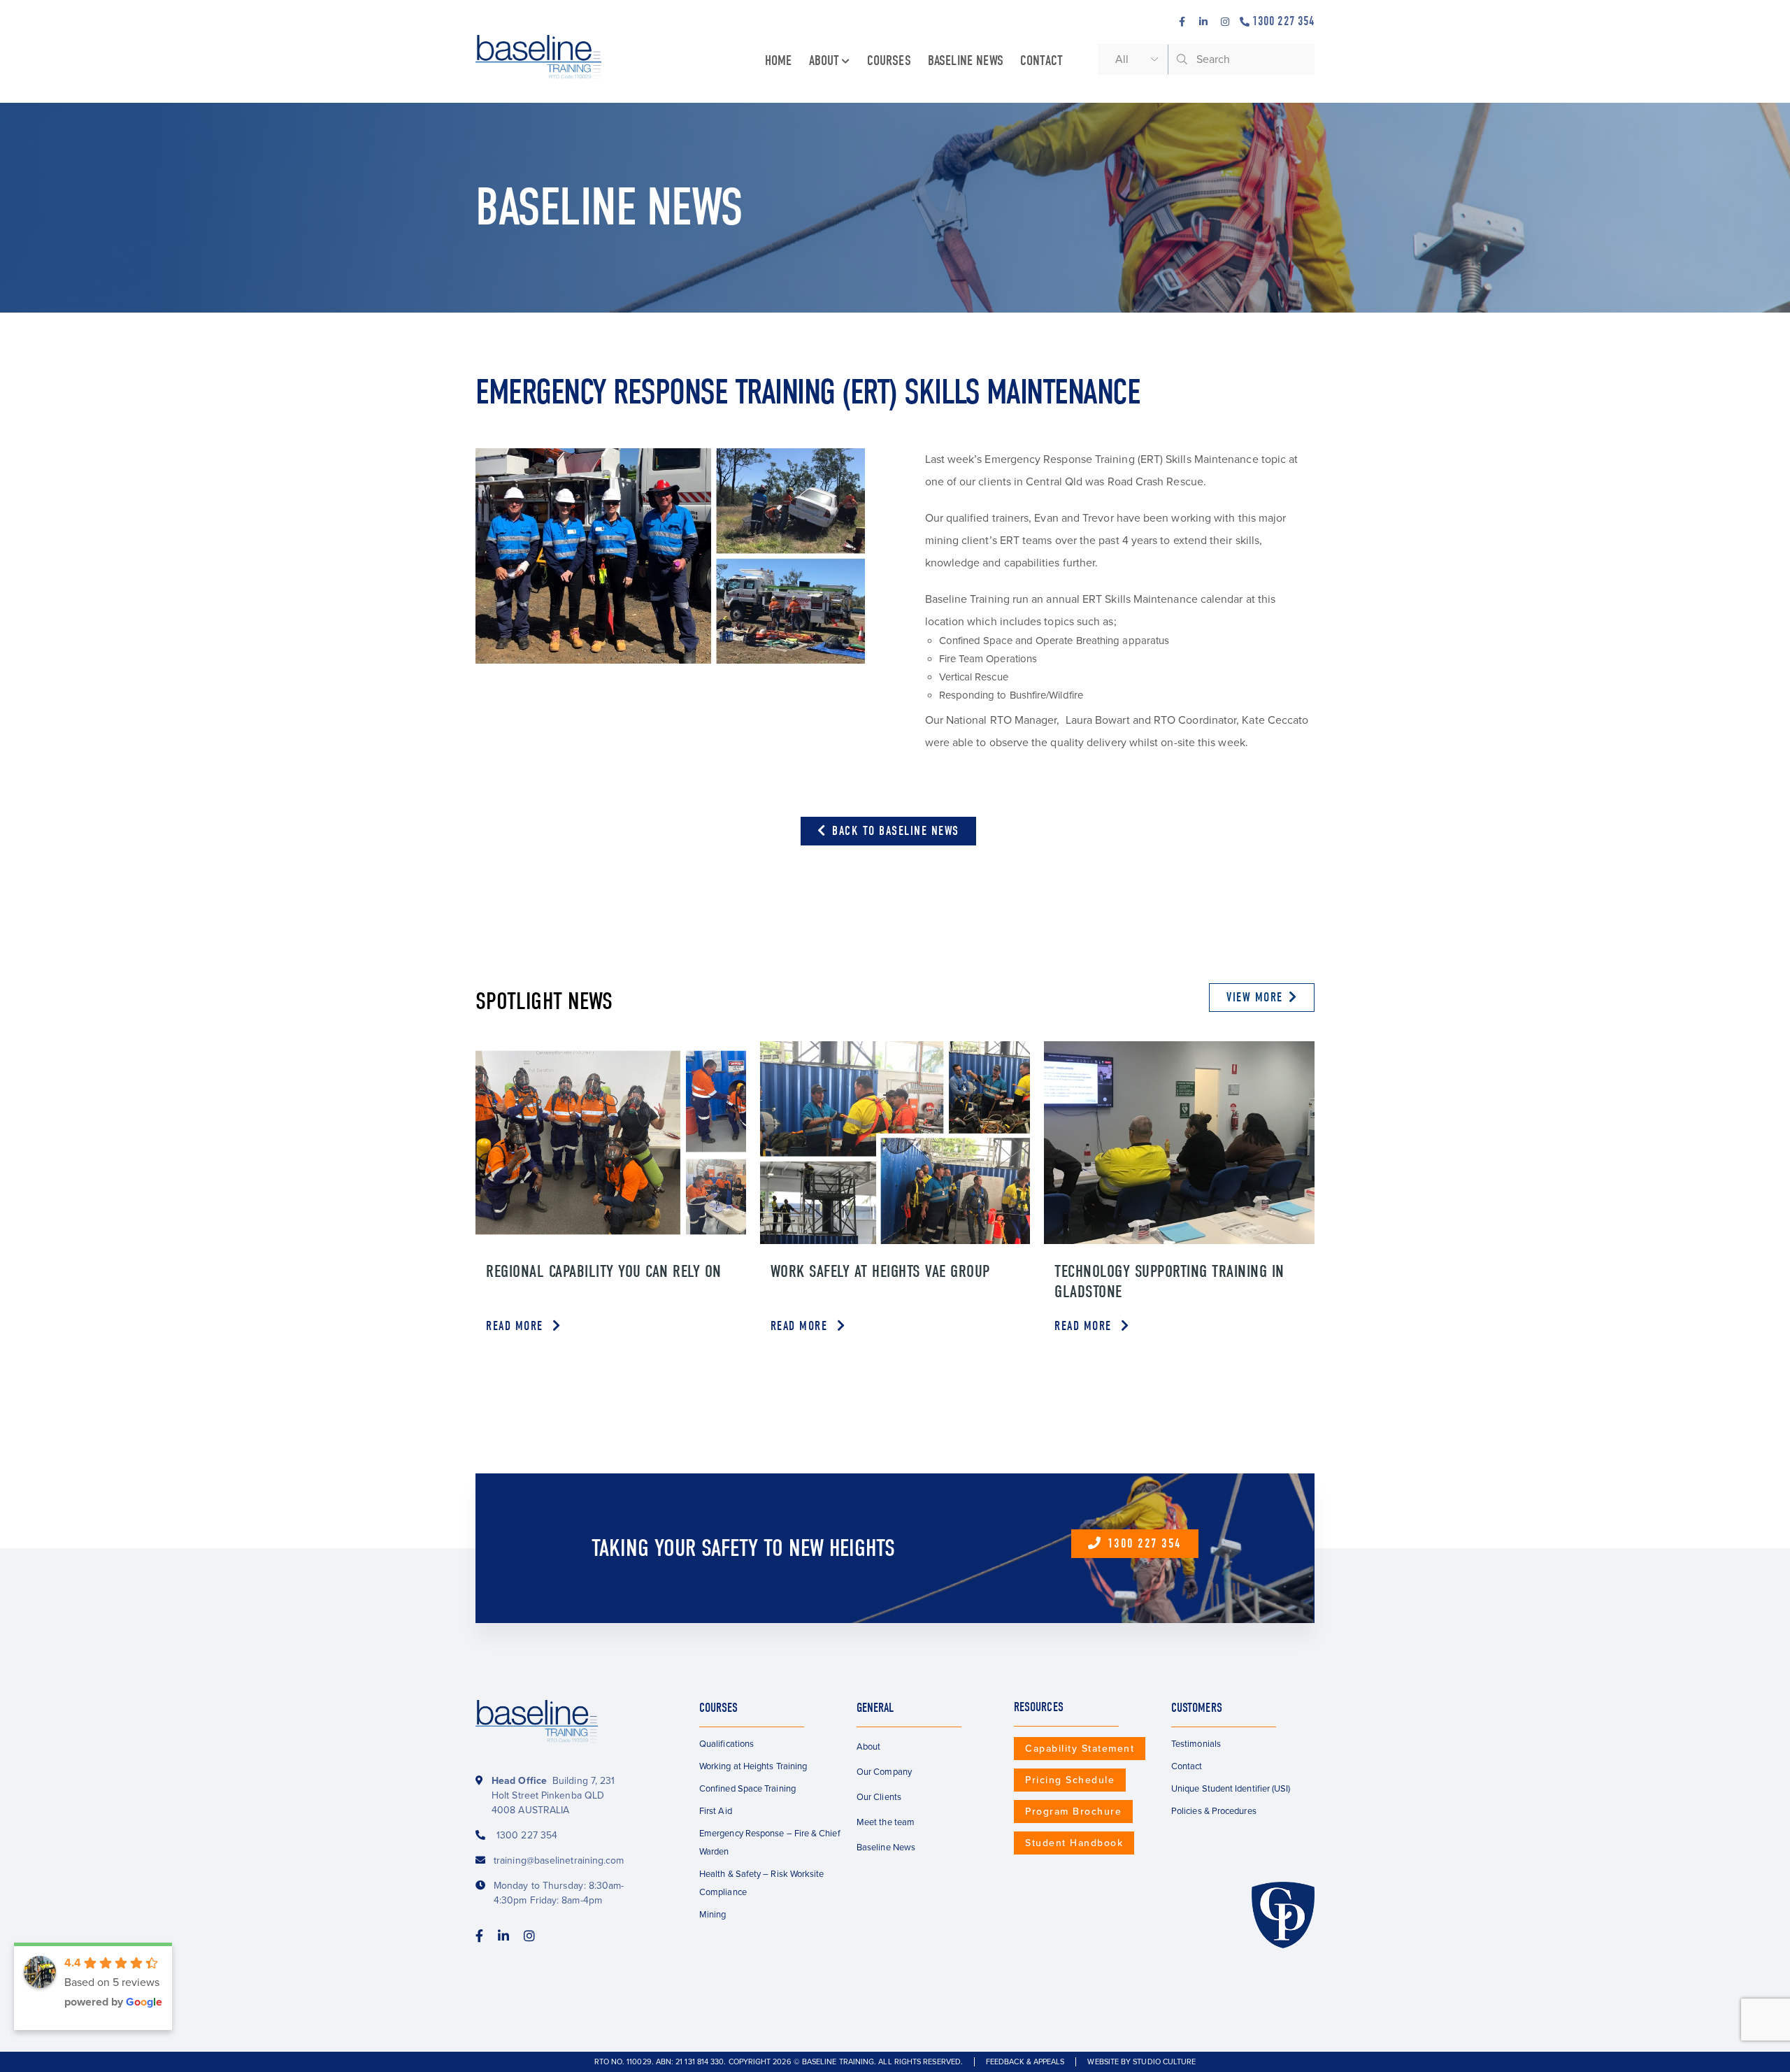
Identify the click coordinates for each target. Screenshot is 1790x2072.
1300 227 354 (1283, 21)
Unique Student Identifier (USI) (1231, 1789)
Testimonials (1196, 1744)
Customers (1197, 1708)
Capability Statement (1080, 1749)
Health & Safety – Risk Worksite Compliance (761, 1883)
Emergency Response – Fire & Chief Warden (770, 1843)
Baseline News (966, 60)
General (875, 1708)
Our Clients (879, 1797)
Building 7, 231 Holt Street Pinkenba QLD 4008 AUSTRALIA (553, 1795)
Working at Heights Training (753, 1766)
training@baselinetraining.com (559, 1860)
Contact (1041, 60)
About (824, 60)
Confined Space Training (747, 1789)
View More (1255, 998)
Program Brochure (1073, 1812)
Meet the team (886, 1822)
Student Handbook (1074, 1843)
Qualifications (726, 1744)
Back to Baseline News (894, 831)
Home (779, 60)
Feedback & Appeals (1025, 2062)
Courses (889, 60)
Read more (516, 1326)
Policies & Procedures (1214, 1811)
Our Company (884, 1772)
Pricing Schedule (1070, 1780)
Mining (713, 1915)
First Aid (716, 1811)
